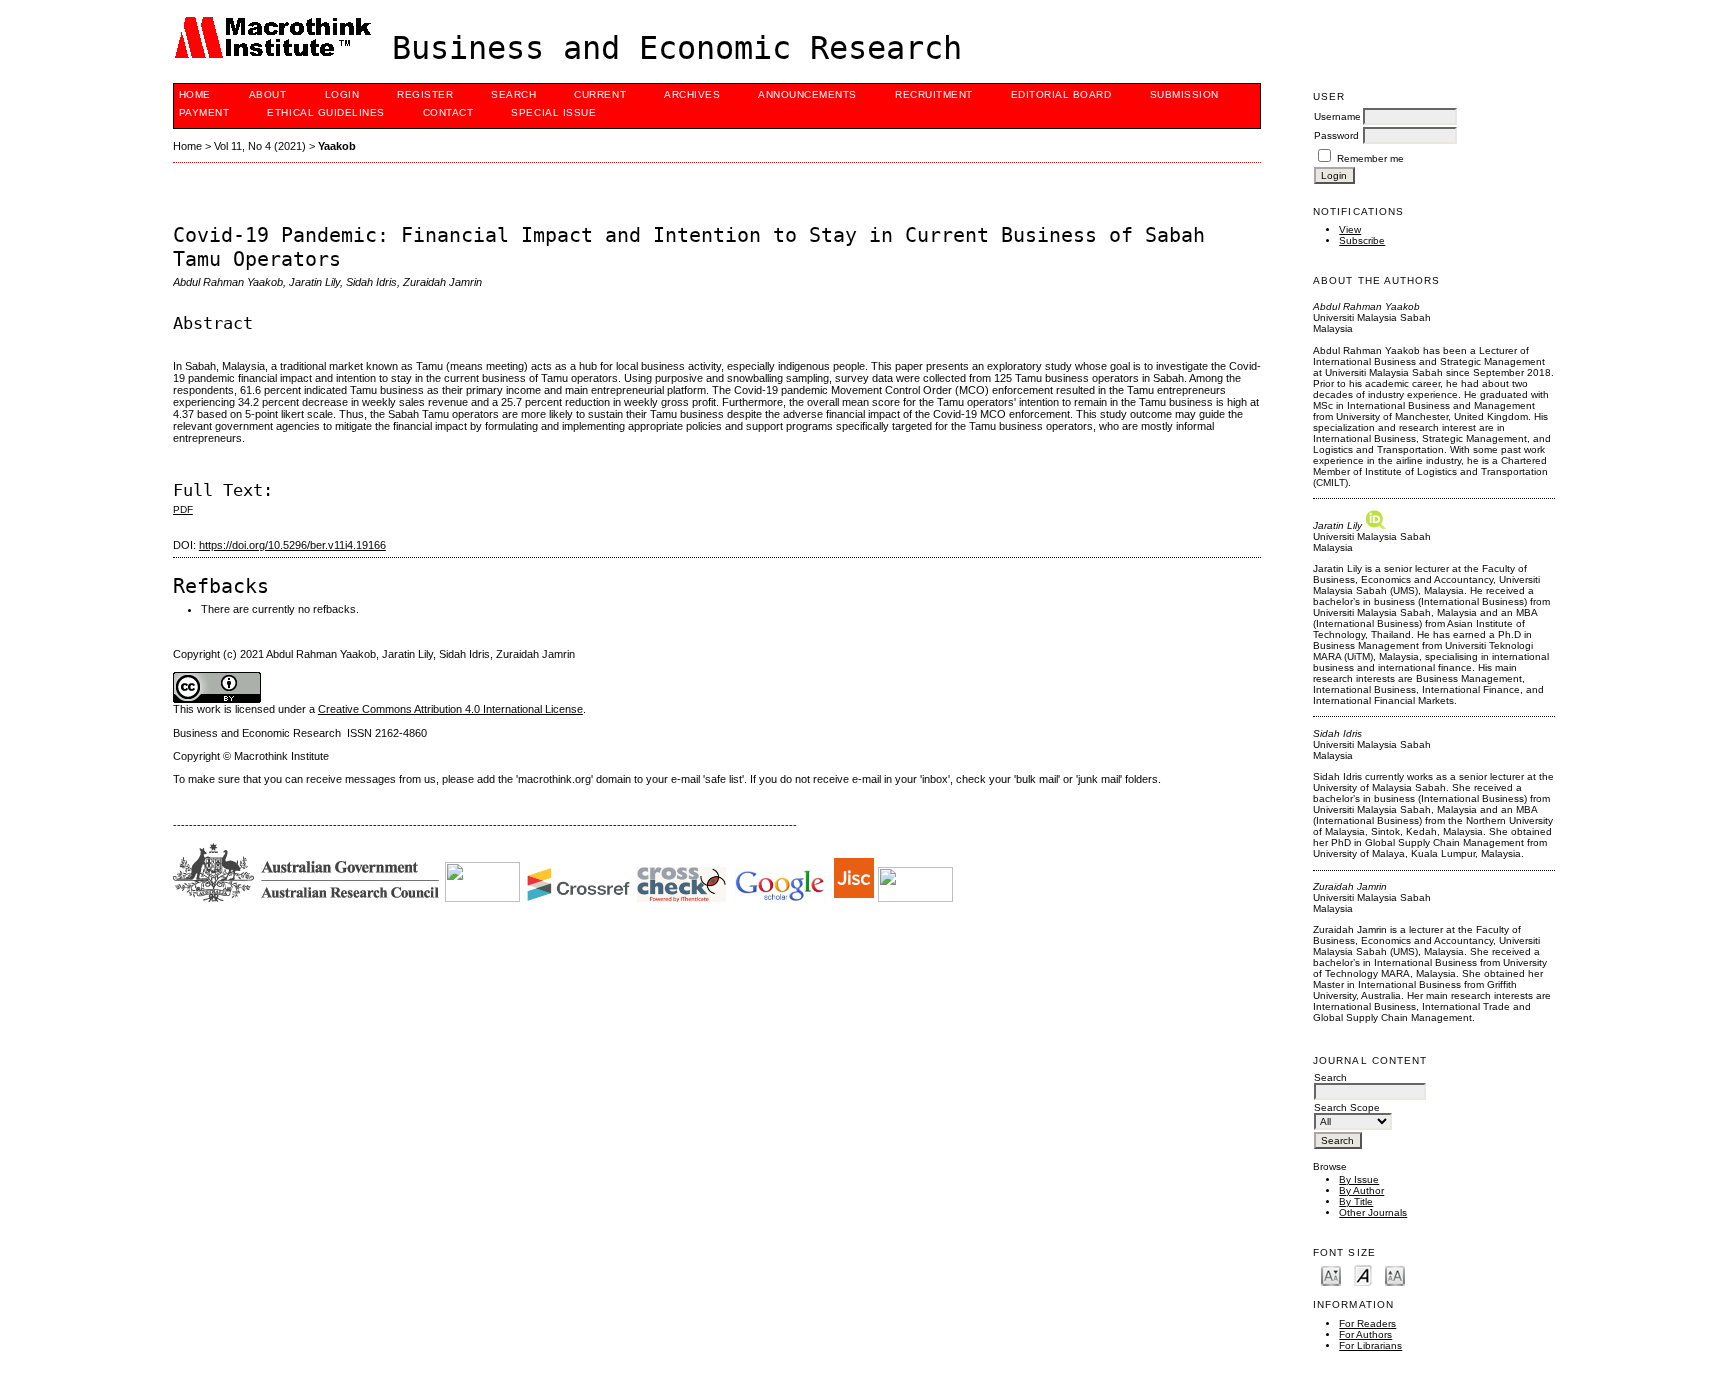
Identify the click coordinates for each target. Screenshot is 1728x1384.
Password (1336, 135)
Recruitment (934, 94)
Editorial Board (1061, 94)
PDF (183, 509)
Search (513, 94)
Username (1337, 116)
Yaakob (337, 146)
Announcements (807, 94)
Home (195, 94)
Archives (692, 94)
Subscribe (1362, 240)
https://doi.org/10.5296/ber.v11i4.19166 (292, 545)
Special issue (553, 112)
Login (342, 94)
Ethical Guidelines (325, 112)
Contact (448, 112)
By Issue (1359, 1179)
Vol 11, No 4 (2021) (260, 146)
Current (600, 94)
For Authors (1365, 1334)
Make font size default (1363, 1274)
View (1350, 229)
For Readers (1367, 1323)
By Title (1356, 1201)
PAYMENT (204, 112)
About (268, 94)
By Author (1361, 1190)
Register (425, 94)
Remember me (1370, 158)
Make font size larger (1395, 1274)
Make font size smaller (1331, 1274)
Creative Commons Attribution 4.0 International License (450, 709)
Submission (1184, 94)
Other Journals (1373, 1212)
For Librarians (1370, 1345)
